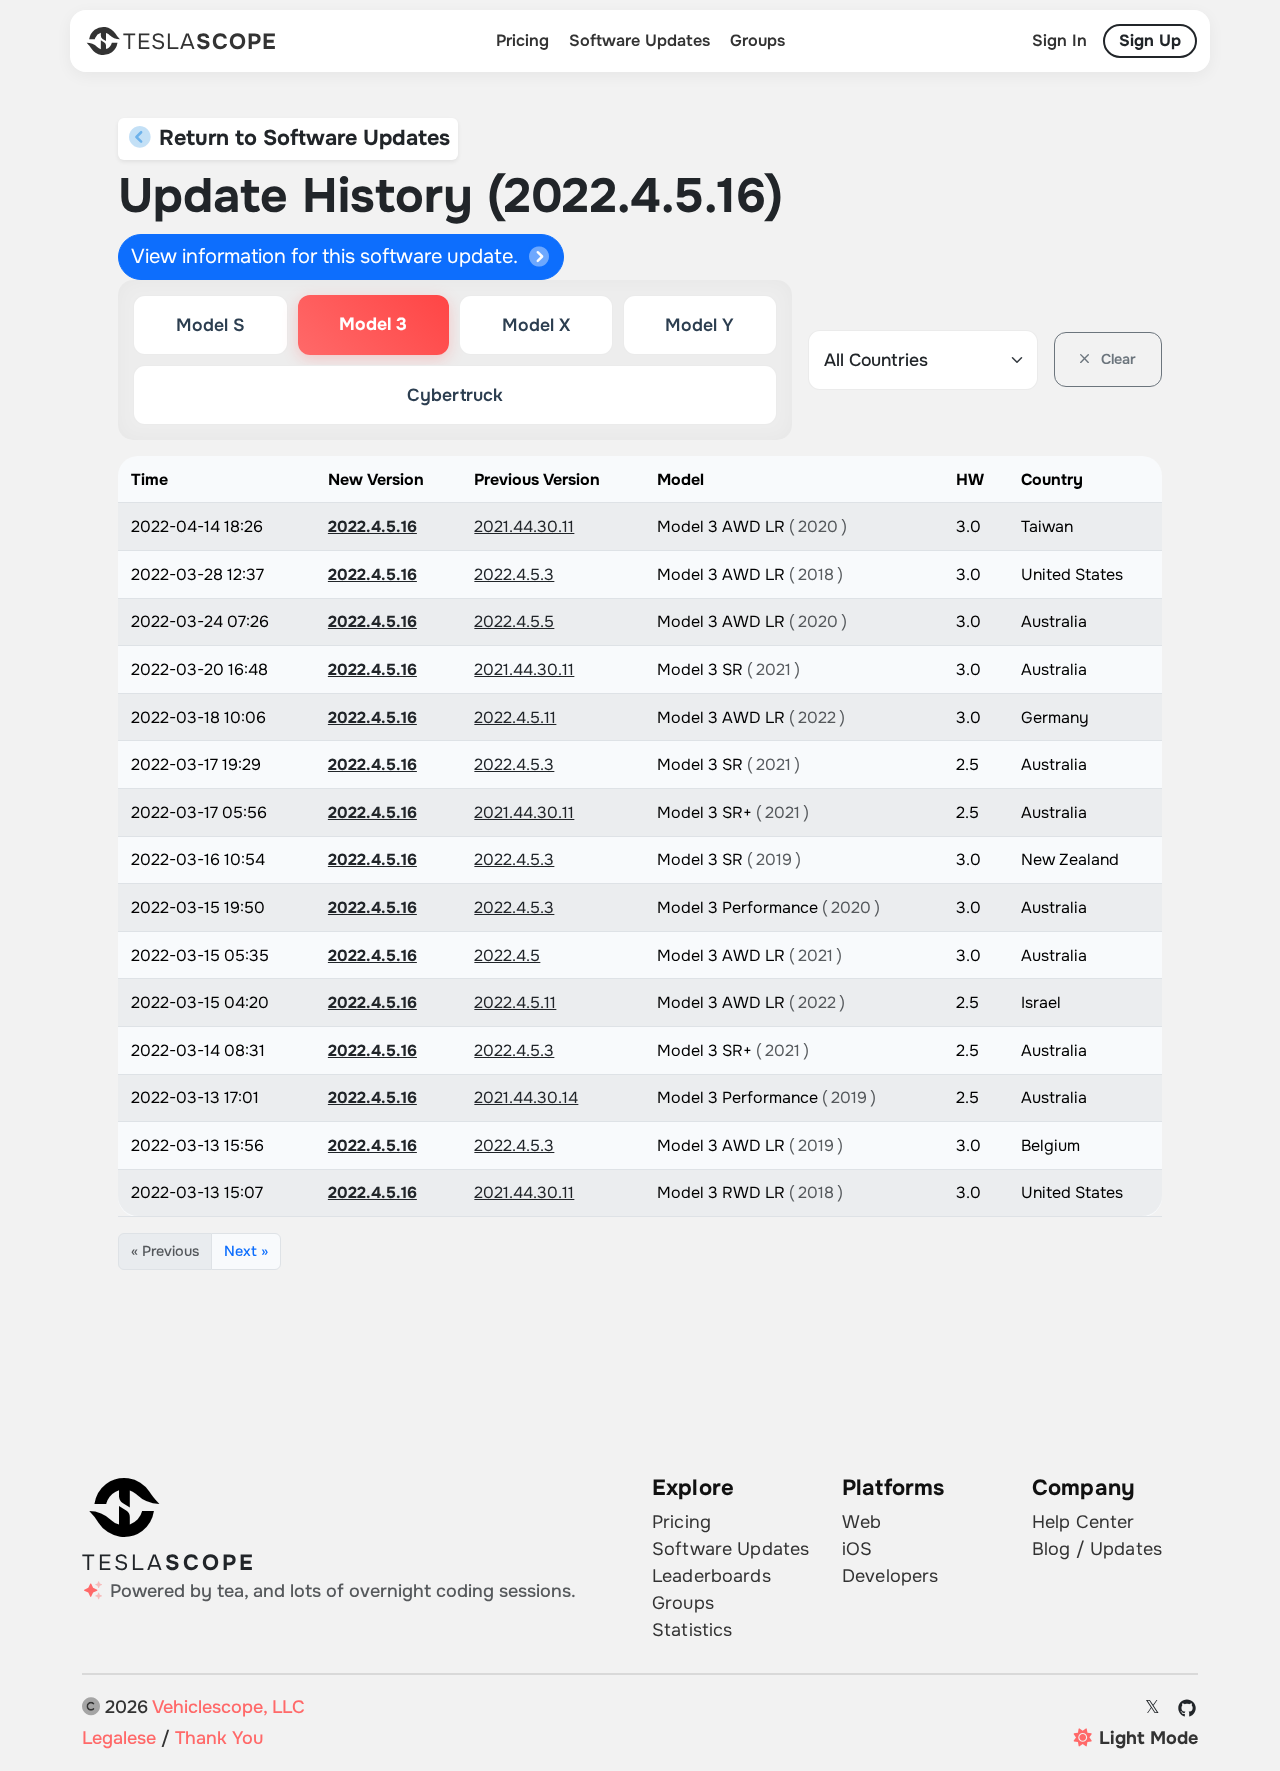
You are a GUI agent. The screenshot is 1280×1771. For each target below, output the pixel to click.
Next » (246, 1251)
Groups (757, 40)
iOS (857, 1549)
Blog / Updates (1097, 1549)
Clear (1116, 359)
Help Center (1083, 1522)
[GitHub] (1187, 1708)
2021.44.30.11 (524, 526)
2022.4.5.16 (372, 526)
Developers (890, 1576)
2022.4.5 (507, 955)
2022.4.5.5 (514, 621)
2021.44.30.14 (526, 1097)
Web (861, 1522)
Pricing (522, 40)
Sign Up (1150, 40)
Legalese (119, 1738)
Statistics (692, 1630)
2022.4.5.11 (515, 717)
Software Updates (639, 40)
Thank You (219, 1738)
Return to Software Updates (301, 138)
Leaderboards (711, 1576)
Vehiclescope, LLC (228, 1707)
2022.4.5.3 (514, 574)
